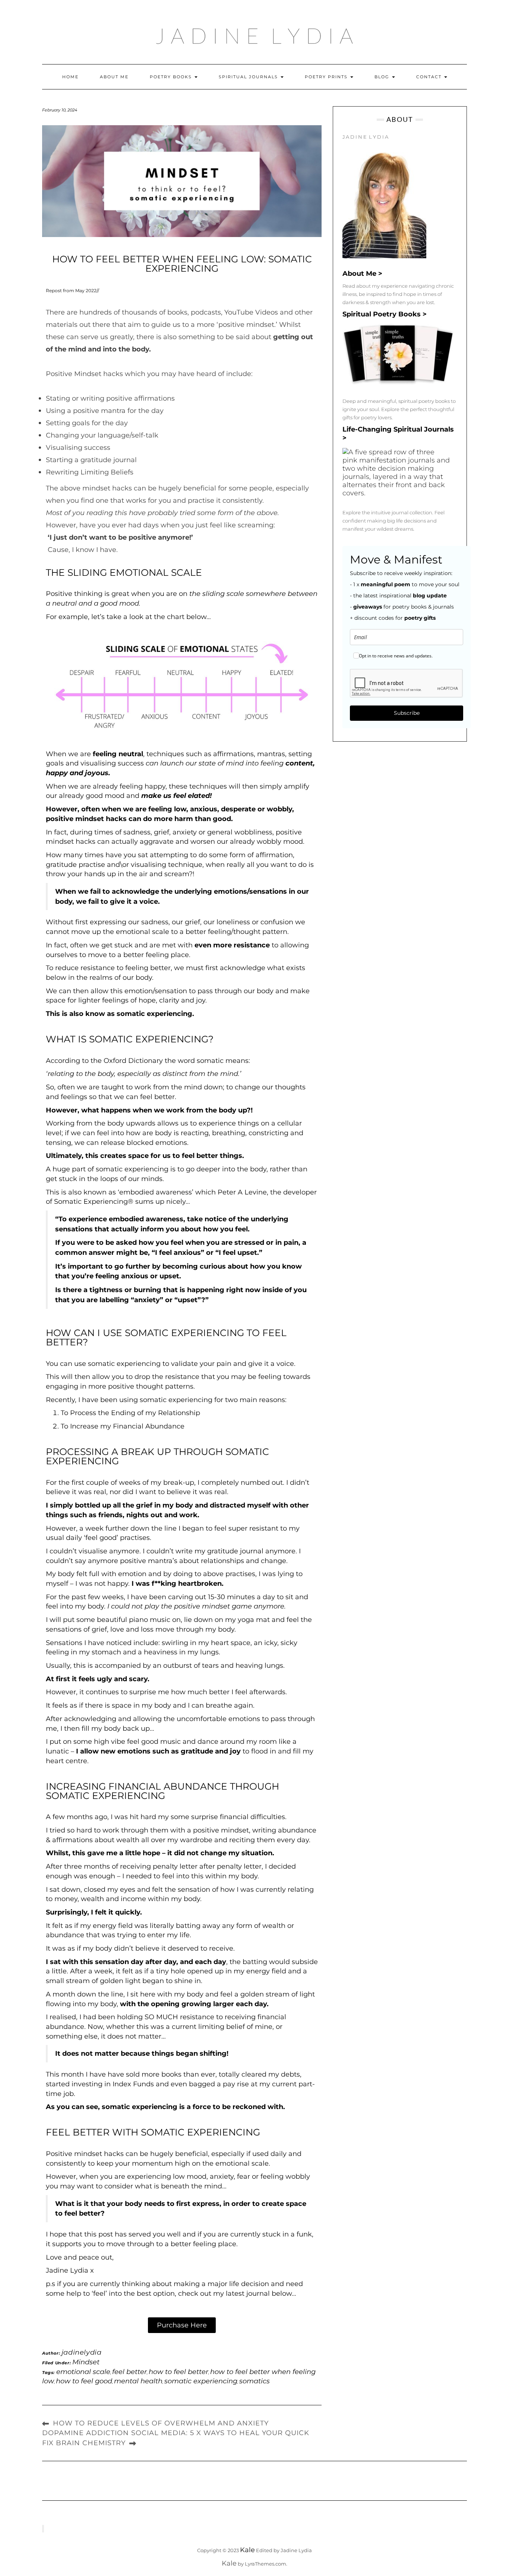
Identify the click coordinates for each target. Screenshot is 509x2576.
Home (70, 77)
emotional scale (83, 2372)
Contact (430, 77)
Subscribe (407, 713)
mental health (138, 2381)
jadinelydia (82, 2352)
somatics (255, 2381)
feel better (129, 2372)
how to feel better (178, 2372)
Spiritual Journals (249, 77)
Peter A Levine (242, 1192)
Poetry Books (172, 77)
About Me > (362, 274)
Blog (383, 77)
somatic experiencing (201, 2381)
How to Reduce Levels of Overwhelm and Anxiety (161, 2423)
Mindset (86, 2362)
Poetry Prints (327, 77)
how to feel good (84, 2381)
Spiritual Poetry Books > (385, 314)
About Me (114, 77)
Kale (247, 2550)
